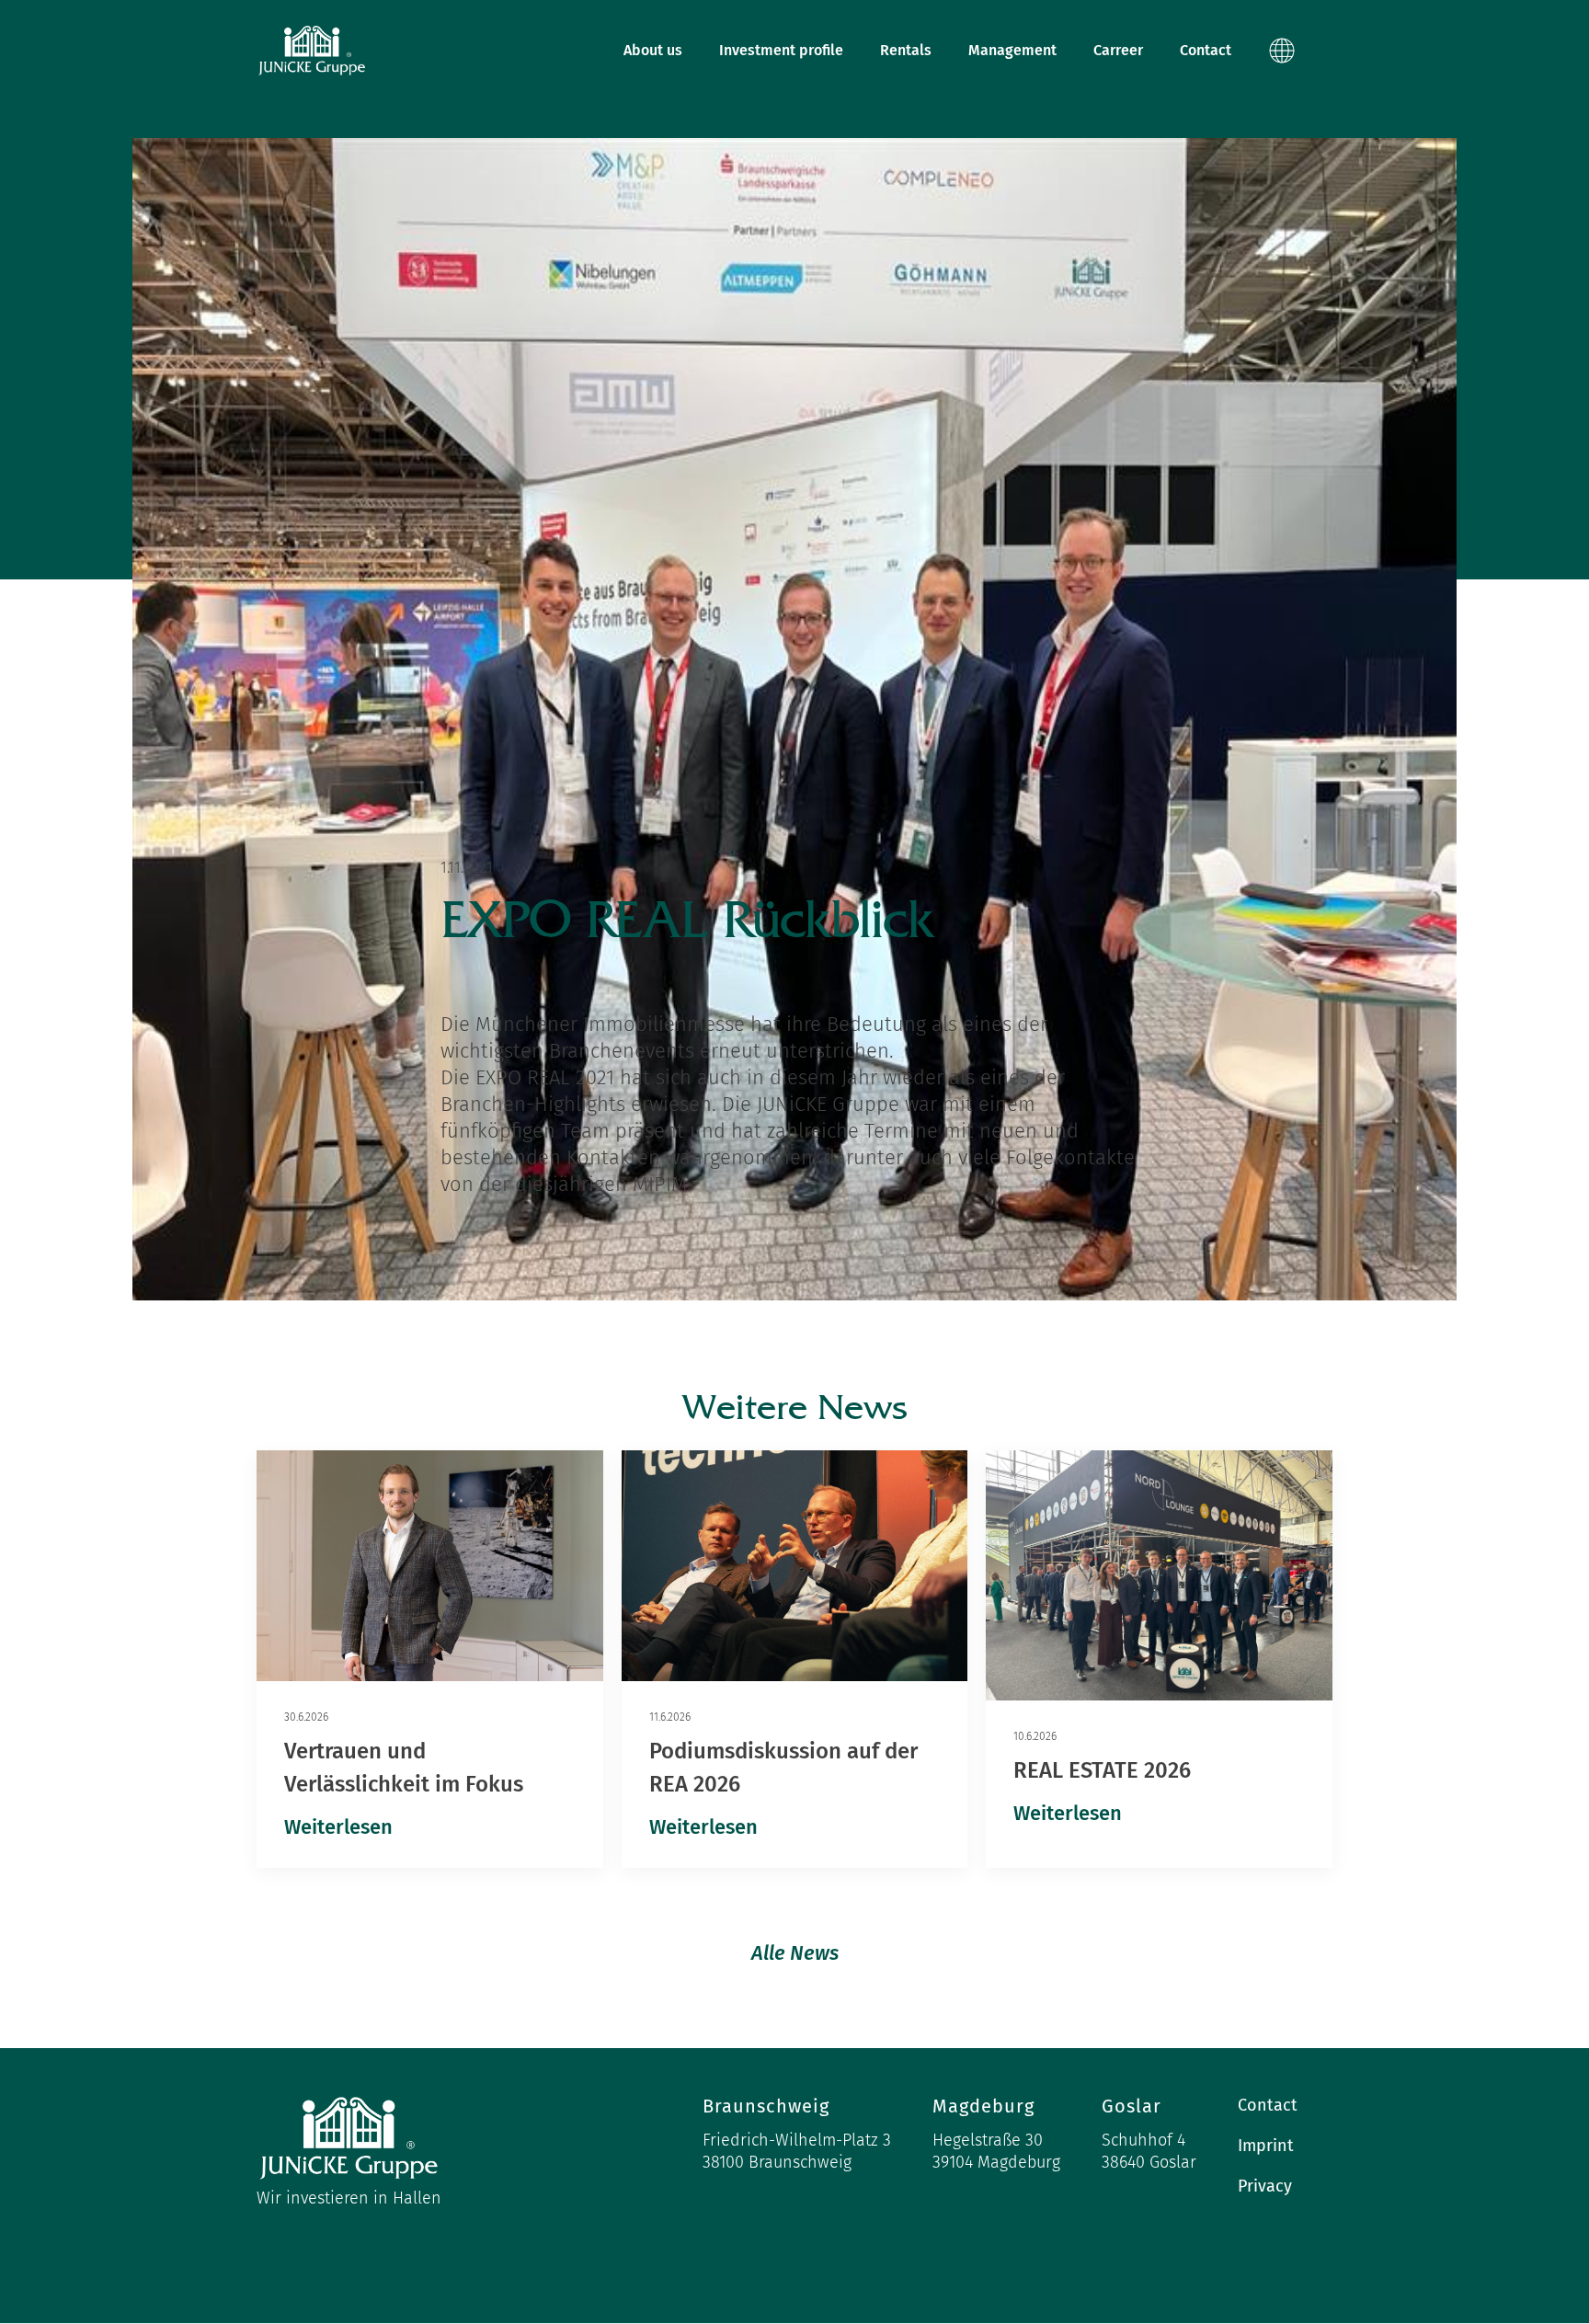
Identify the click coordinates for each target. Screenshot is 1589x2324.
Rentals (906, 50)
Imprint (1266, 2146)
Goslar (1132, 2106)
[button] (1291, 51)
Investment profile (781, 50)
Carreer (1118, 50)
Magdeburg (983, 2106)
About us (653, 50)
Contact (1206, 50)
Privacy (1265, 2186)
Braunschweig (766, 2106)
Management (1012, 50)
